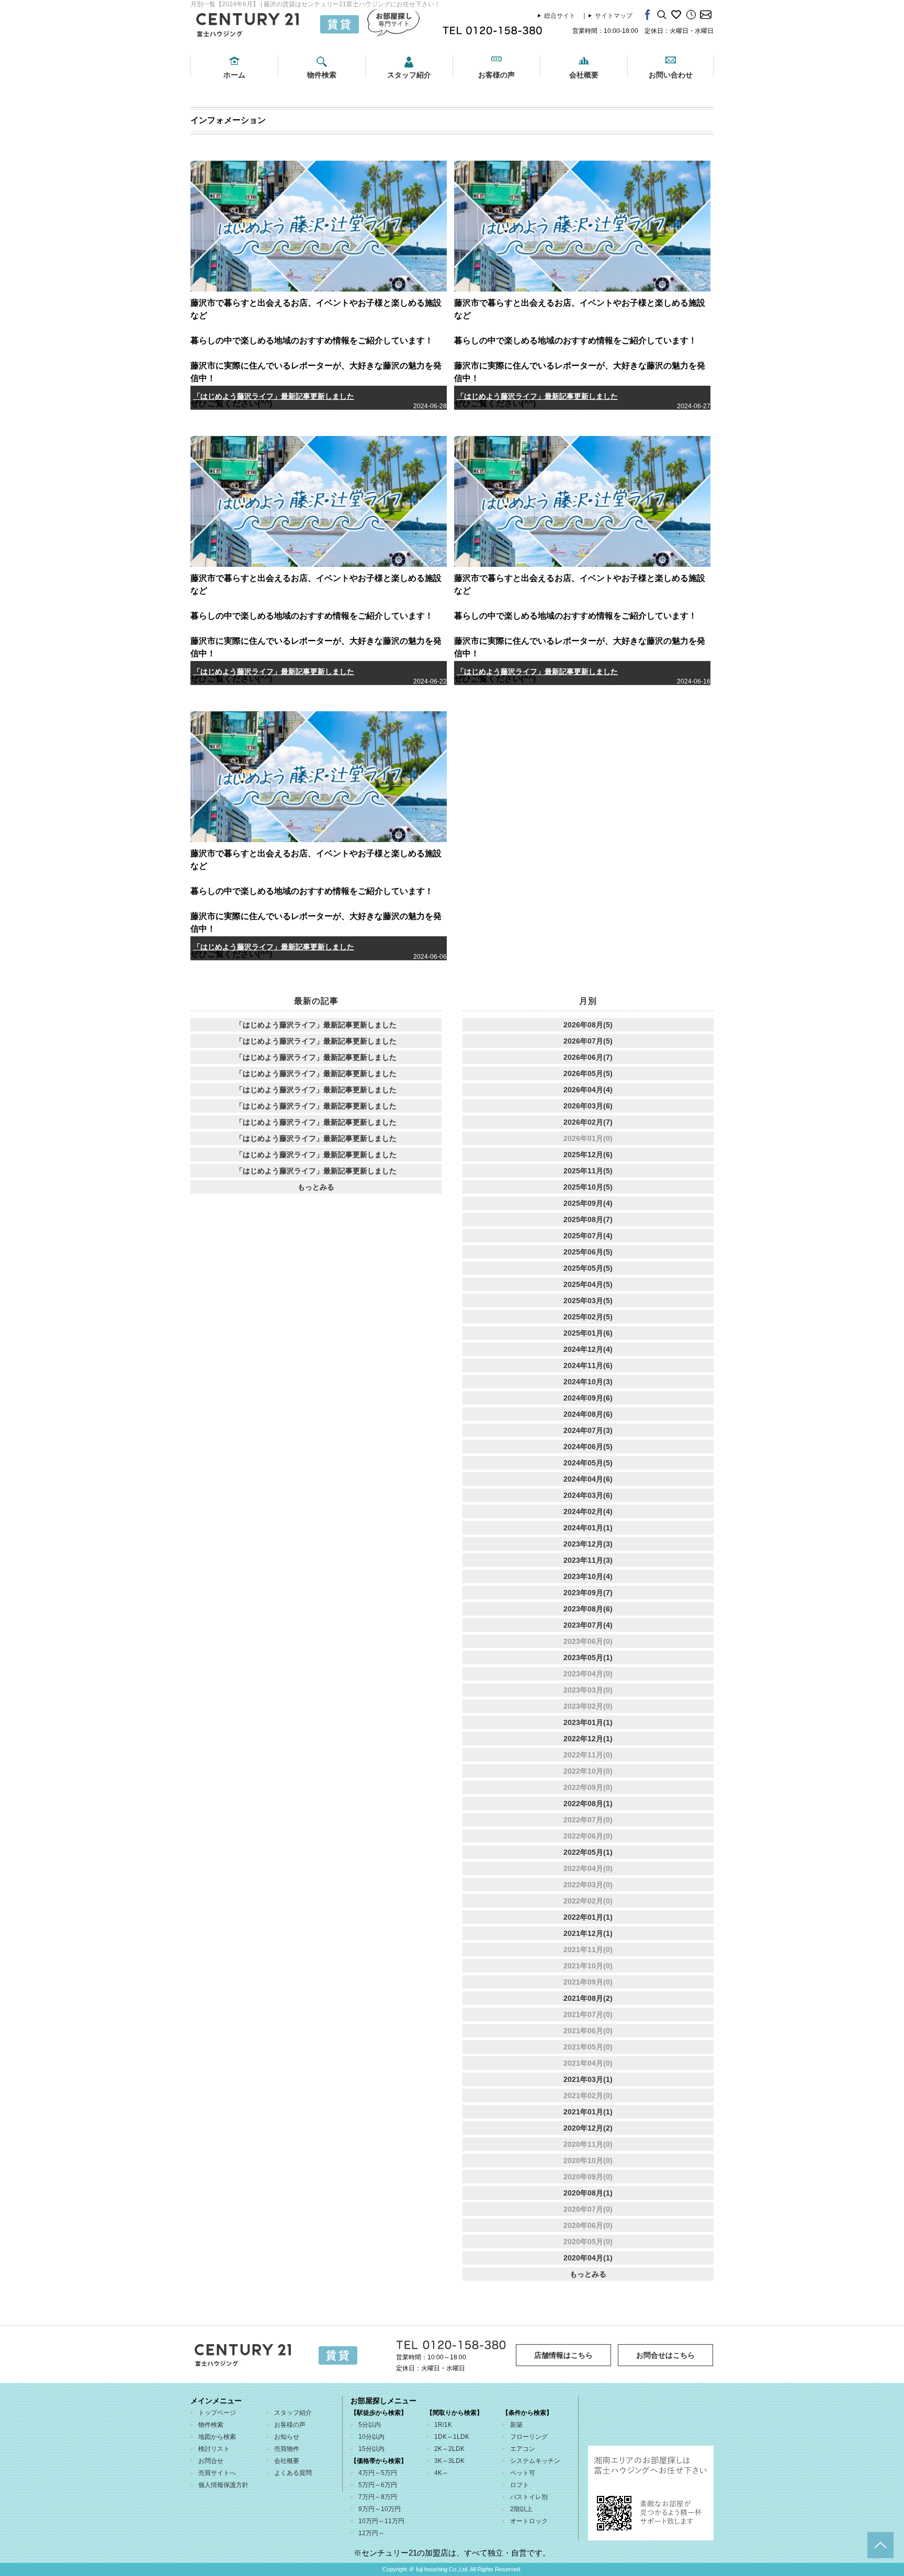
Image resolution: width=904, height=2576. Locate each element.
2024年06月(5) (588, 1447)
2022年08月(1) (588, 1804)
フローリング (529, 2437)
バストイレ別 (529, 2497)
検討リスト (214, 2449)
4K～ (441, 2473)
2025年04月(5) (588, 1284)
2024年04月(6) (588, 1479)
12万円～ (371, 2533)
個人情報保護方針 (223, 2485)
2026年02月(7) (588, 1122)
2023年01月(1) (588, 1722)
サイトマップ (614, 16)
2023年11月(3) (588, 1560)
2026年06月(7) (588, 1057)
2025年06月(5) (588, 1252)
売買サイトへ (217, 2473)
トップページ (217, 2413)
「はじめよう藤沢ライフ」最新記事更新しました (274, 396)
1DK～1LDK (452, 2437)
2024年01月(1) (588, 1528)
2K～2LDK (449, 2449)
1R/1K (443, 2425)
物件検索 (322, 75)
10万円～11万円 (381, 2521)
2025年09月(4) (588, 1203)
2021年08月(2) (588, 1998)
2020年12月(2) (588, 2128)
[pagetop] (880, 2545)
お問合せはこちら (665, 2355)
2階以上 (521, 2509)
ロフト (519, 2485)
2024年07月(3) (588, 1430)
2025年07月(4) (588, 1236)
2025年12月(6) (588, 1155)
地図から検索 (217, 2437)
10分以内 (371, 2437)
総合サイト (560, 16)
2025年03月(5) (588, 1301)
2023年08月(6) (588, 1609)
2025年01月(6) (588, 1333)
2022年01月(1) (588, 1917)
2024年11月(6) (588, 1365)
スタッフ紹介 (409, 75)
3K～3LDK (449, 2461)
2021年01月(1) (588, 2112)
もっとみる (316, 1187)
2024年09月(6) (588, 1398)
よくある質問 (293, 2473)
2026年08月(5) (588, 1025)
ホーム (234, 75)
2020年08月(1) (588, 2193)
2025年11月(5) (588, 1171)
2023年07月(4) (588, 1625)
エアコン (523, 2449)
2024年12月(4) (588, 1349)
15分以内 (371, 2449)
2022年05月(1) (588, 1852)
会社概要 (584, 75)
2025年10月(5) (588, 1187)
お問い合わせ (671, 75)
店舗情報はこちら (563, 2355)
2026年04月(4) (588, 1090)
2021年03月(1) (588, 2079)
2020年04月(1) (588, 2258)
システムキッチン (535, 2461)
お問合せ (211, 2461)
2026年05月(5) (588, 1073)
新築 (516, 2425)
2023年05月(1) (588, 1657)
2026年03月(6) (588, 1106)
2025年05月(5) (588, 1268)
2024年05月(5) (588, 1463)
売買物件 (287, 2449)
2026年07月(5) (588, 1041)
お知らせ (287, 2437)
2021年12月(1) (588, 1933)
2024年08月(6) (588, 1414)
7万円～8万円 (378, 2497)
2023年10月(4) (588, 1576)
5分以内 (370, 2425)
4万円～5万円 (378, 2473)
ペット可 (523, 2473)
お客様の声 (496, 75)
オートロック (529, 2521)
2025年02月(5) (588, 1317)
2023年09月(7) (588, 1593)
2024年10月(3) (588, 1382)
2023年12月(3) (588, 1544)
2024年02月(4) (588, 1511)
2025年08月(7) (588, 1219)
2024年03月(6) (588, 1495)
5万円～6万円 (378, 2485)
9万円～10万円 (380, 2509)
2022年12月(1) (588, 1739)
